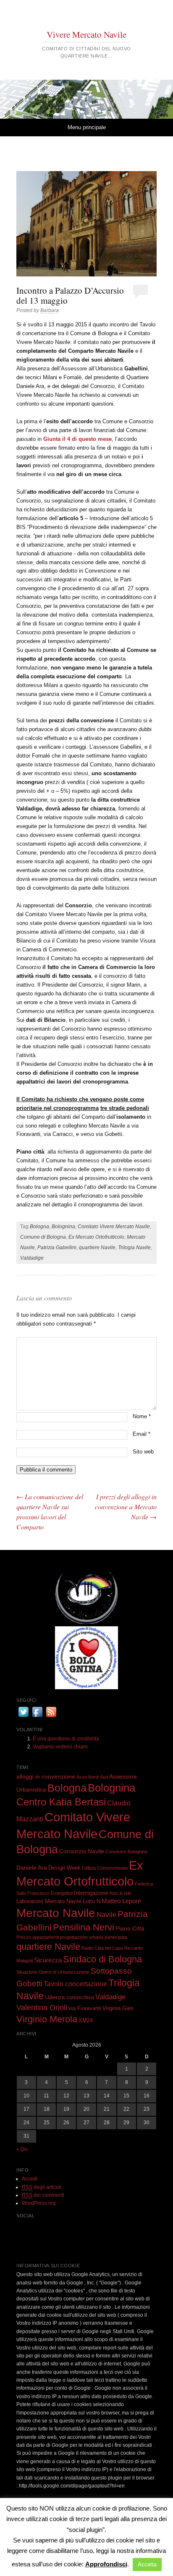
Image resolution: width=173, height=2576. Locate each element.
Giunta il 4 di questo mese (77, 439)
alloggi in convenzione (46, 1776)
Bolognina (63, 1227)
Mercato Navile (56, 1913)
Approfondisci (106, 2564)
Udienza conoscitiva (69, 1998)
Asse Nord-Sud (92, 1777)
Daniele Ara (32, 1868)
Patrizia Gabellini (57, 1248)
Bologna (39, 1227)
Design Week (64, 1868)
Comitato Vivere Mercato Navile (114, 1227)
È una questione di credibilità (66, 1739)
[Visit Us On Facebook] (37, 1717)
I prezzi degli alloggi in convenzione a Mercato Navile (126, 1507)
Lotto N (92, 1901)
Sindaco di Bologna (102, 1959)
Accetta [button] (147, 2564)
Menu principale (87, 127)
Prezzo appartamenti (38, 1937)
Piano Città (130, 1928)
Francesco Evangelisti (50, 1893)
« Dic (22, 2149)
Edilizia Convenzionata (105, 1868)
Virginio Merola (47, 2019)
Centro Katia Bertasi (61, 1802)
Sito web (143, 1452)
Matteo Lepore (121, 1901)
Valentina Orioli (42, 2008)
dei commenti (43, 2195)
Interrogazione (91, 1893)
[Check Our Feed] (51, 1717)
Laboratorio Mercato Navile (49, 1901)
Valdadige (32, 1258)
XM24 (86, 2021)
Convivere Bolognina (126, 1852)
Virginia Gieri (118, 2008)
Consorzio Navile (82, 1851)
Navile (106, 1914)
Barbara (50, 310)
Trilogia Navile (134, 1248)
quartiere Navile (97, 1248)
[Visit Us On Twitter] (23, 1717)
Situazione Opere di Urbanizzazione (53, 1972)
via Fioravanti (85, 2008)
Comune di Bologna (43, 1237)
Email (142, 1434)
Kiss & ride (121, 1893)
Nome (142, 1416)
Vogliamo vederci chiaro (60, 1747)
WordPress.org (39, 2203)
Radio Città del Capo (102, 1948)
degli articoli (42, 2187)
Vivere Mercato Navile (86, 34)
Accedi (30, 2179)
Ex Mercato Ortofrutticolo (96, 1237)
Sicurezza (48, 1960)
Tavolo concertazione (75, 1984)
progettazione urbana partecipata (94, 1937)
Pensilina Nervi (84, 1927)
